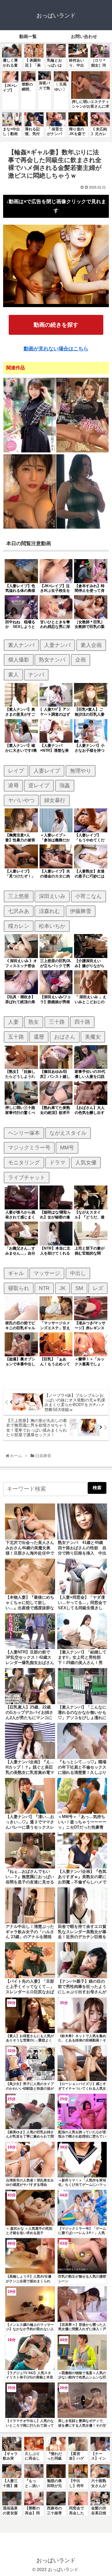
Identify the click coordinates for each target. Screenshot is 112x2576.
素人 (13, 675)
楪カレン (19, 926)
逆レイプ (39, 785)
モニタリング (24, 1162)
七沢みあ (19, 911)
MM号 (67, 1148)
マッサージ (47, 1273)
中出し (78, 1273)
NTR (44, 1288)
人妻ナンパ (57, 645)
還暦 (39, 1037)
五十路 (16, 1037)
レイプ (16, 771)
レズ (98, 1288)
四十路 (82, 1022)
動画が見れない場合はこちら (56, 349)
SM (79, 1288)
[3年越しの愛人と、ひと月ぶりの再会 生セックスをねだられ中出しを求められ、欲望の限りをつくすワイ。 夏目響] (30, 528)
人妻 (13, 1022)
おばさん (65, 1037)
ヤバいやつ (21, 800)
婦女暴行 (55, 800)
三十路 (57, 1022)
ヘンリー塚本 (24, 1133)
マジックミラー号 (29, 1148)
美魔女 (93, 1037)
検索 (97, 1488)
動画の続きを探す (56, 325)
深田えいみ (52, 896)
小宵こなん (89, 896)
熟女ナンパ (52, 660)
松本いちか (52, 926)
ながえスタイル (68, 1133)
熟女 (34, 1022)
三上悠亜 (19, 896)
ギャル (16, 1273)
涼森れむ (49, 911)
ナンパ (36, 675)
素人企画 (91, 645)
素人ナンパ (21, 645)
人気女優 (86, 1162)
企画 (81, 660)
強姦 (65, 785)
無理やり (81, 771)
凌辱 (13, 785)
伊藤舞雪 (81, 911)
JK (63, 1288)
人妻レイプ (47, 771)
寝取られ (19, 1288)
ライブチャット (27, 1177)
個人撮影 (19, 660)
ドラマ (57, 1162)
